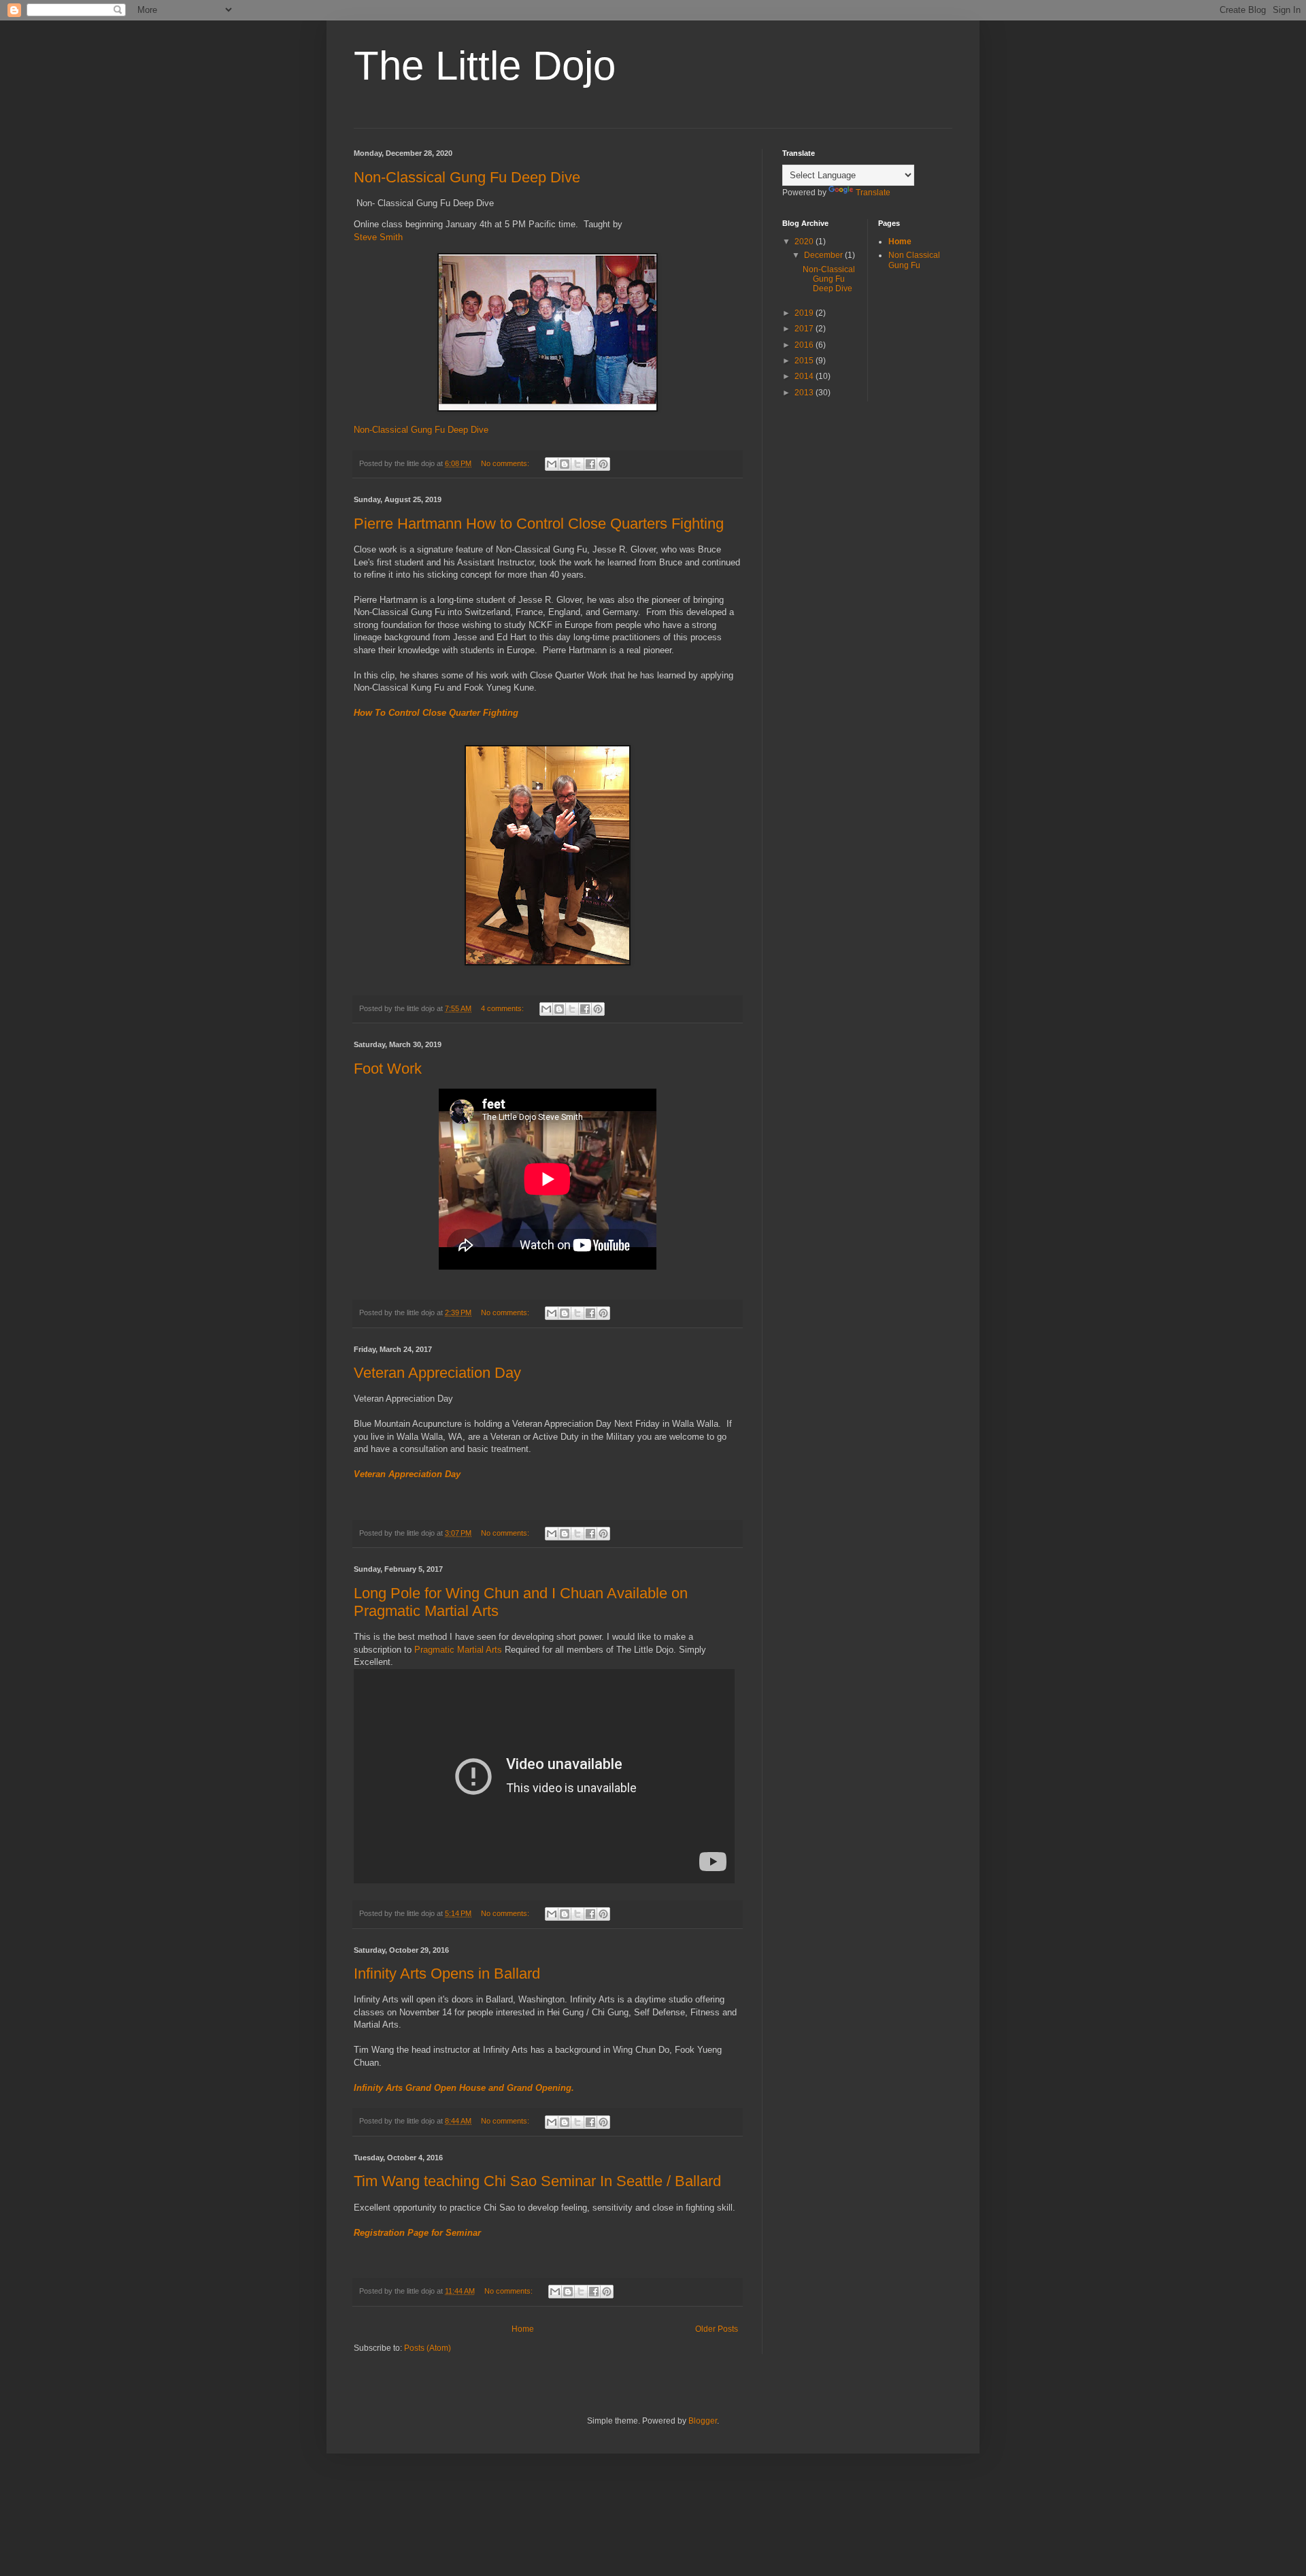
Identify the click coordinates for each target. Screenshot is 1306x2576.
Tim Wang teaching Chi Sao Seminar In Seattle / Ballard (537, 2181)
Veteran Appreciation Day (437, 1373)
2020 (805, 242)
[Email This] (552, 464)
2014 (805, 376)
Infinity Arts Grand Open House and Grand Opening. (464, 2088)
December (824, 255)
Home (523, 2329)
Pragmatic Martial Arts (458, 1650)
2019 (805, 313)
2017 (805, 329)
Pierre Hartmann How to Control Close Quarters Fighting (539, 524)
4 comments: (503, 1008)
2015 (805, 361)
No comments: (506, 463)
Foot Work (388, 1069)
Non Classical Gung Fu (914, 260)
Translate (873, 193)
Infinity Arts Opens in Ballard (447, 1974)
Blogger (703, 2421)
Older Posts (717, 2329)
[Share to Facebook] (590, 464)
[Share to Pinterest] (603, 464)
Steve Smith (378, 237)
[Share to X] (577, 464)
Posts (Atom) (428, 2348)
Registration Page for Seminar (417, 2233)
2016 (805, 345)
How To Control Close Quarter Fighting (436, 713)
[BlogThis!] (565, 464)
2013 (805, 393)
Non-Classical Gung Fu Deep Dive (467, 177)
